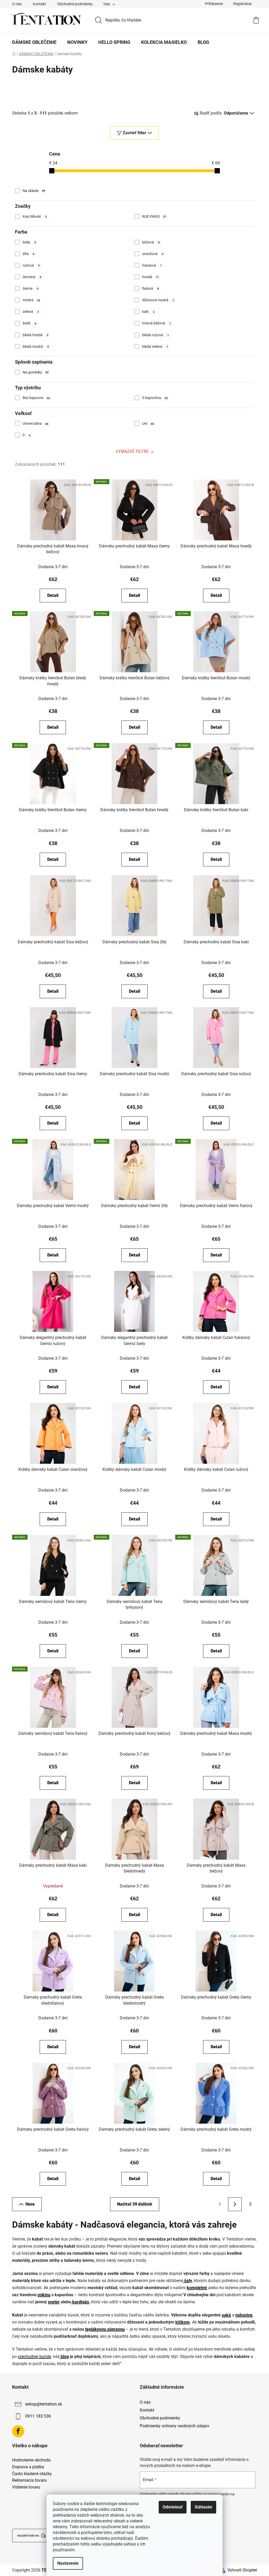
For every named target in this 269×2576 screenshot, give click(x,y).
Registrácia (242, 4)
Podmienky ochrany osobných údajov (175, 2426)
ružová (31, 265)
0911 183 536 (38, 2416)
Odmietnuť (173, 2507)
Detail (53, 595)
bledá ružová (156, 335)
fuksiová (152, 265)
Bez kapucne (36, 398)
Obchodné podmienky (75, 4)
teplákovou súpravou (105, 2329)
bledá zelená (155, 346)
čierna (30, 288)
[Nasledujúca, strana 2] (235, 2204)
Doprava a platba (28, 2467)
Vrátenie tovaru (26, 2487)
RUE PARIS (154, 216)
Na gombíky (36, 372)
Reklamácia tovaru (29, 2480)
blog (64, 2357)
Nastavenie (68, 2563)
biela (29, 242)
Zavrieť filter (134, 133)
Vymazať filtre (132, 451)
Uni (148, 423)
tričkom (182, 2322)
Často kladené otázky (32, 2474)
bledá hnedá (35, 335)
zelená (31, 312)
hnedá (151, 277)
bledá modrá (36, 346)
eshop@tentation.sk (44, 2404)
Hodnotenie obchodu (31, 2460)
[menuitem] (34, 42)
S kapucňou (155, 398)
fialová (151, 288)
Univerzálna (35, 423)
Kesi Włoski (35, 216)
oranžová (153, 254)
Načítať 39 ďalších (135, 2204)
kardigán (80, 2302)
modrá (31, 300)
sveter (54, 2302)
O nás (17, 4)
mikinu (44, 2295)
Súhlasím (203, 2507)
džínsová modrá (158, 300)
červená (32, 277)
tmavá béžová (157, 323)
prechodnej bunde (34, 2357)
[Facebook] (18, 2431)
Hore (30, 2204)
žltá (29, 254)
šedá (29, 323)
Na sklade (34, 191)
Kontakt (39, 4)
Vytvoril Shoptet (242, 2570)
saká (226, 2315)
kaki (148, 312)
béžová (151, 242)
